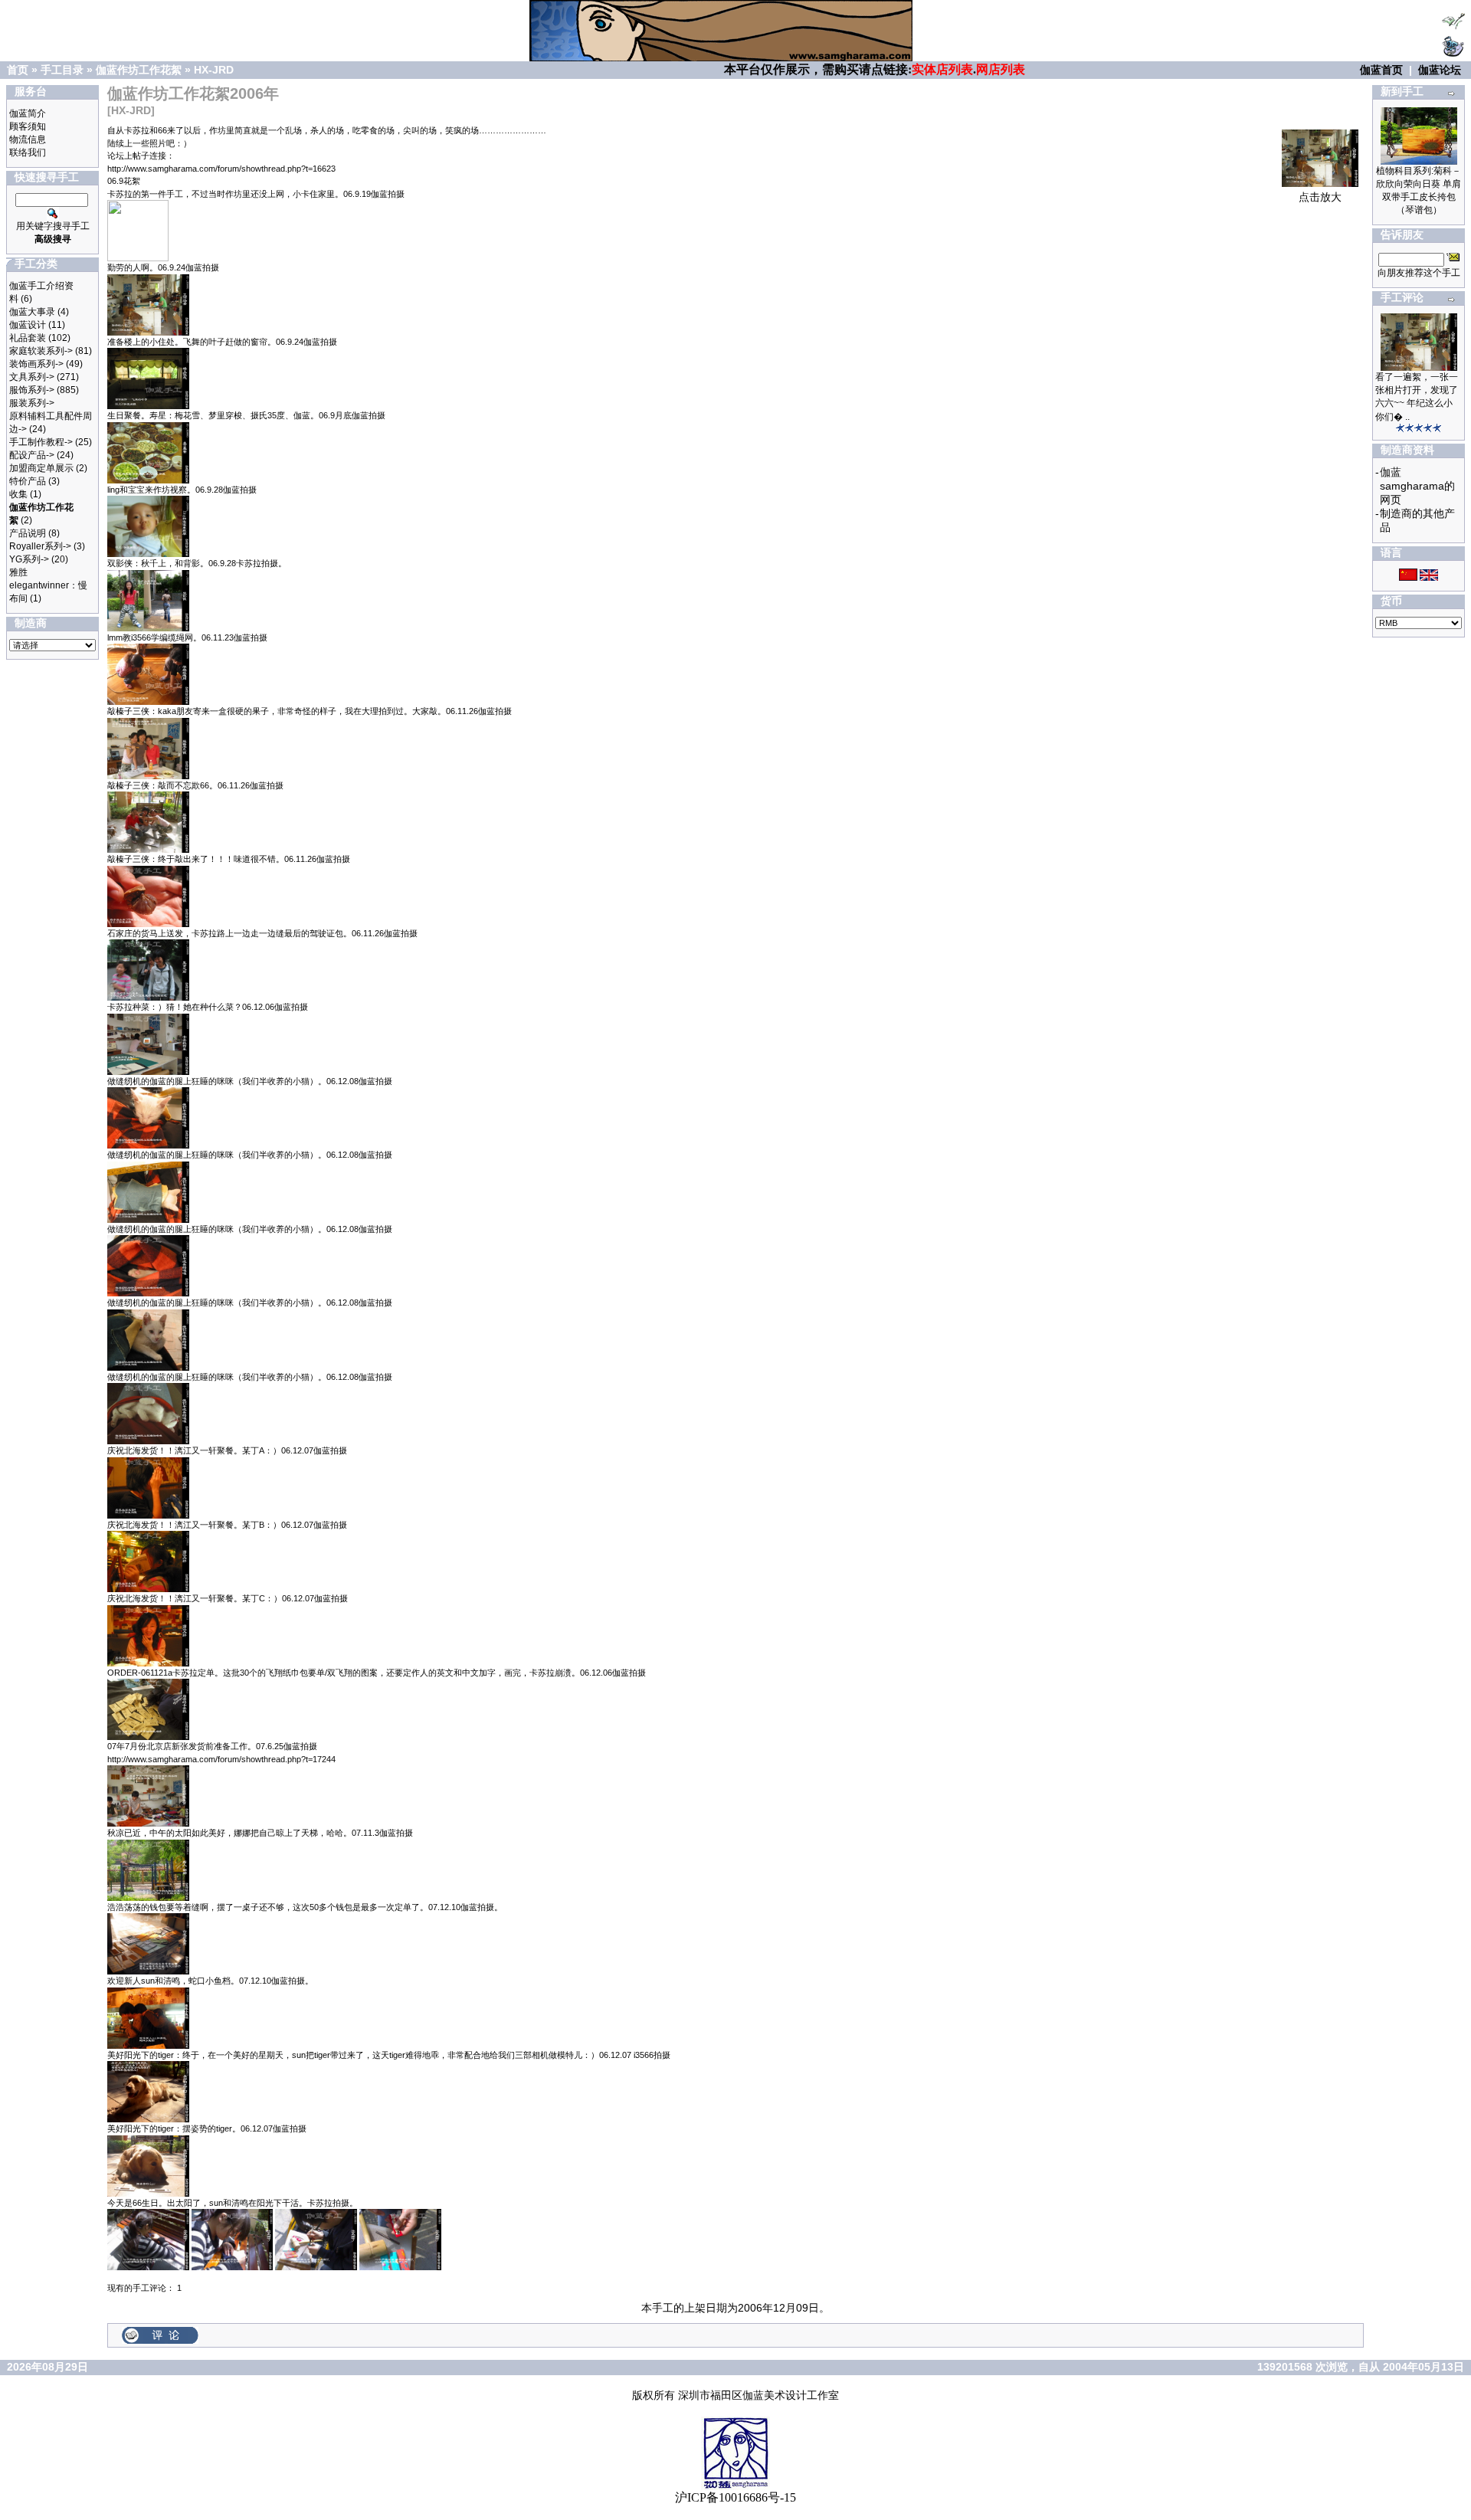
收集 (18, 494)
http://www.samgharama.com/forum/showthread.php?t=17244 (221, 1759)
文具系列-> (32, 377)
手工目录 (62, 70)
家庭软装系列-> (41, 351)
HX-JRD (214, 70)
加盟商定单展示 (41, 468)
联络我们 (28, 152)
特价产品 (28, 481)
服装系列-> (32, 403)
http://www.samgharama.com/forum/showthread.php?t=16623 (221, 169)
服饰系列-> (32, 390)
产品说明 (28, 533)
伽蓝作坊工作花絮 (139, 70)
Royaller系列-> (40, 546)
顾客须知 (28, 126)
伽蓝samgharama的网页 (1417, 486)
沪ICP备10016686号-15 (735, 2497)
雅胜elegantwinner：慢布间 (48, 585)
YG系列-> (29, 559)
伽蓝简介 (28, 113)
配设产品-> (32, 455)
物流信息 (28, 139)
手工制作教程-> (41, 442)
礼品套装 (28, 338)
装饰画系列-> (36, 364)
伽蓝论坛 (1440, 70)
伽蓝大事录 (32, 312)
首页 (18, 70)
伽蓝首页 (1381, 70)
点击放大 (1320, 197)
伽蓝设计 (28, 325)
